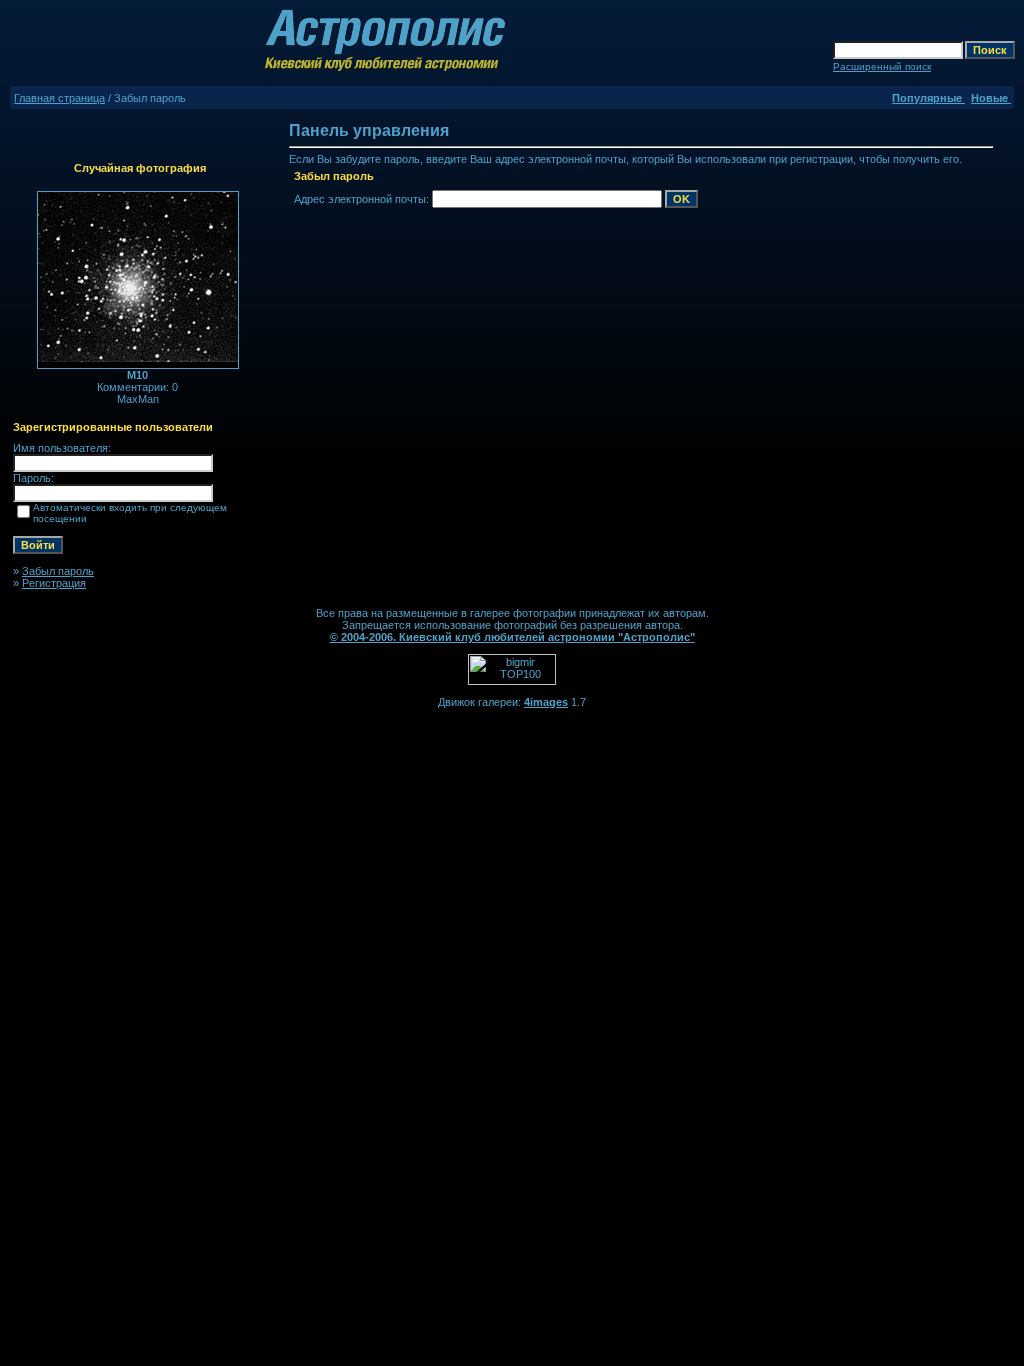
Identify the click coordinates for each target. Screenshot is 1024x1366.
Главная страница (59, 98)
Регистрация (54, 583)
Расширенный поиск (882, 66)
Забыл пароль (58, 571)
